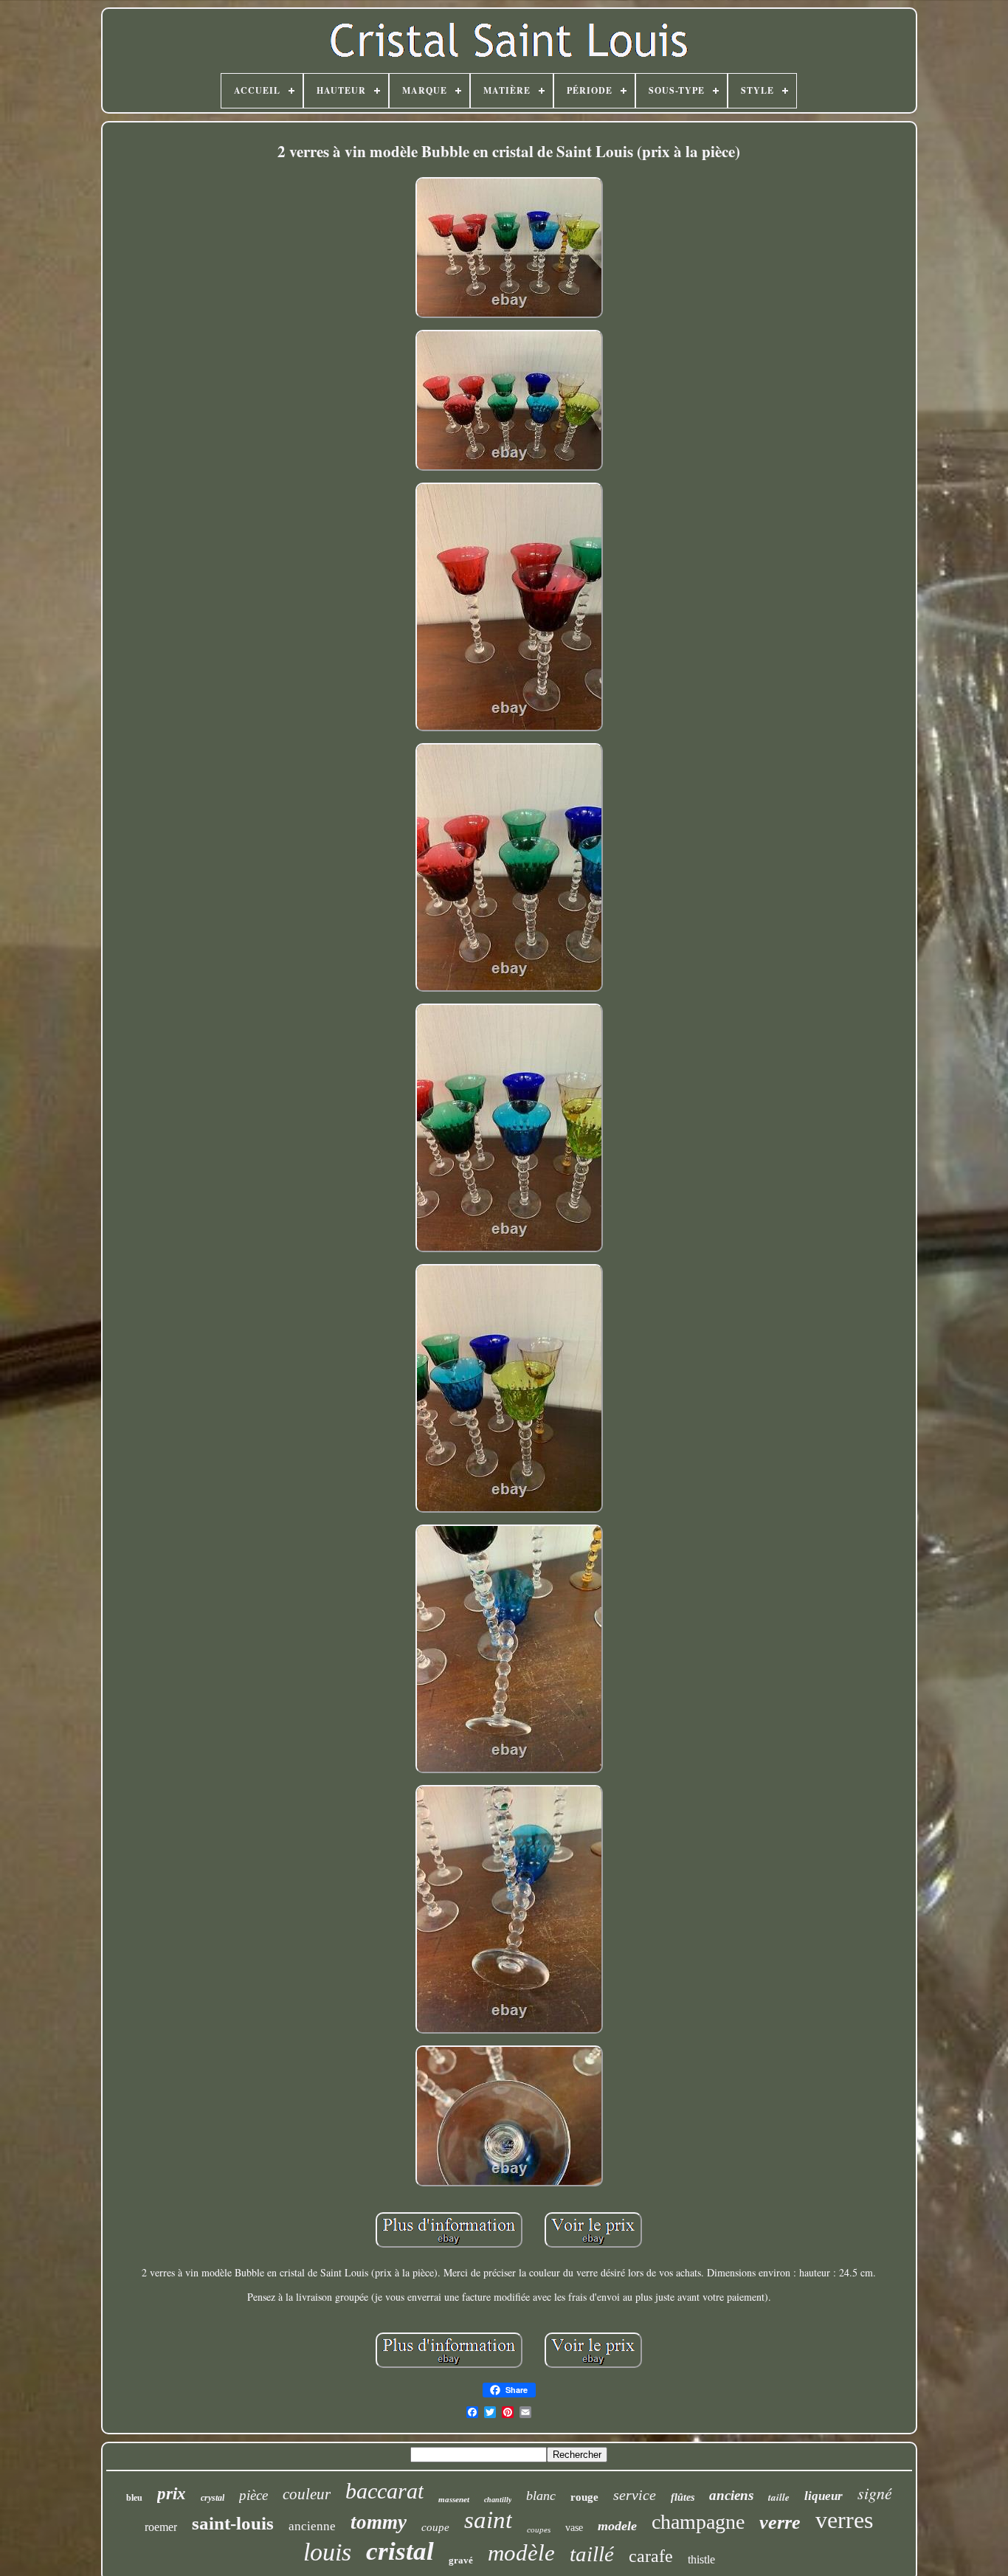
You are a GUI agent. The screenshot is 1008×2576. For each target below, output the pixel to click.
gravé (461, 2560)
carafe (651, 2556)
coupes (539, 2530)
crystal (213, 2498)
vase (574, 2528)
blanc (541, 2496)
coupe (435, 2527)
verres (844, 2520)
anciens (731, 2495)
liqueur (824, 2496)
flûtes (683, 2497)
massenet (454, 2499)
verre (780, 2523)
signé (875, 2493)
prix (172, 2494)
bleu (134, 2498)
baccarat (384, 2491)
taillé (592, 2554)
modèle (521, 2553)
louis (327, 2552)
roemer (161, 2527)
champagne (698, 2522)
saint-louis (233, 2523)
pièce (253, 2495)
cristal (400, 2551)
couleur (307, 2494)
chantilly (498, 2500)
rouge (584, 2497)
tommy (379, 2522)
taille (779, 2497)
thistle (701, 2559)
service (635, 2495)
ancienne (312, 2526)
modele (617, 2526)
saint (488, 2520)
